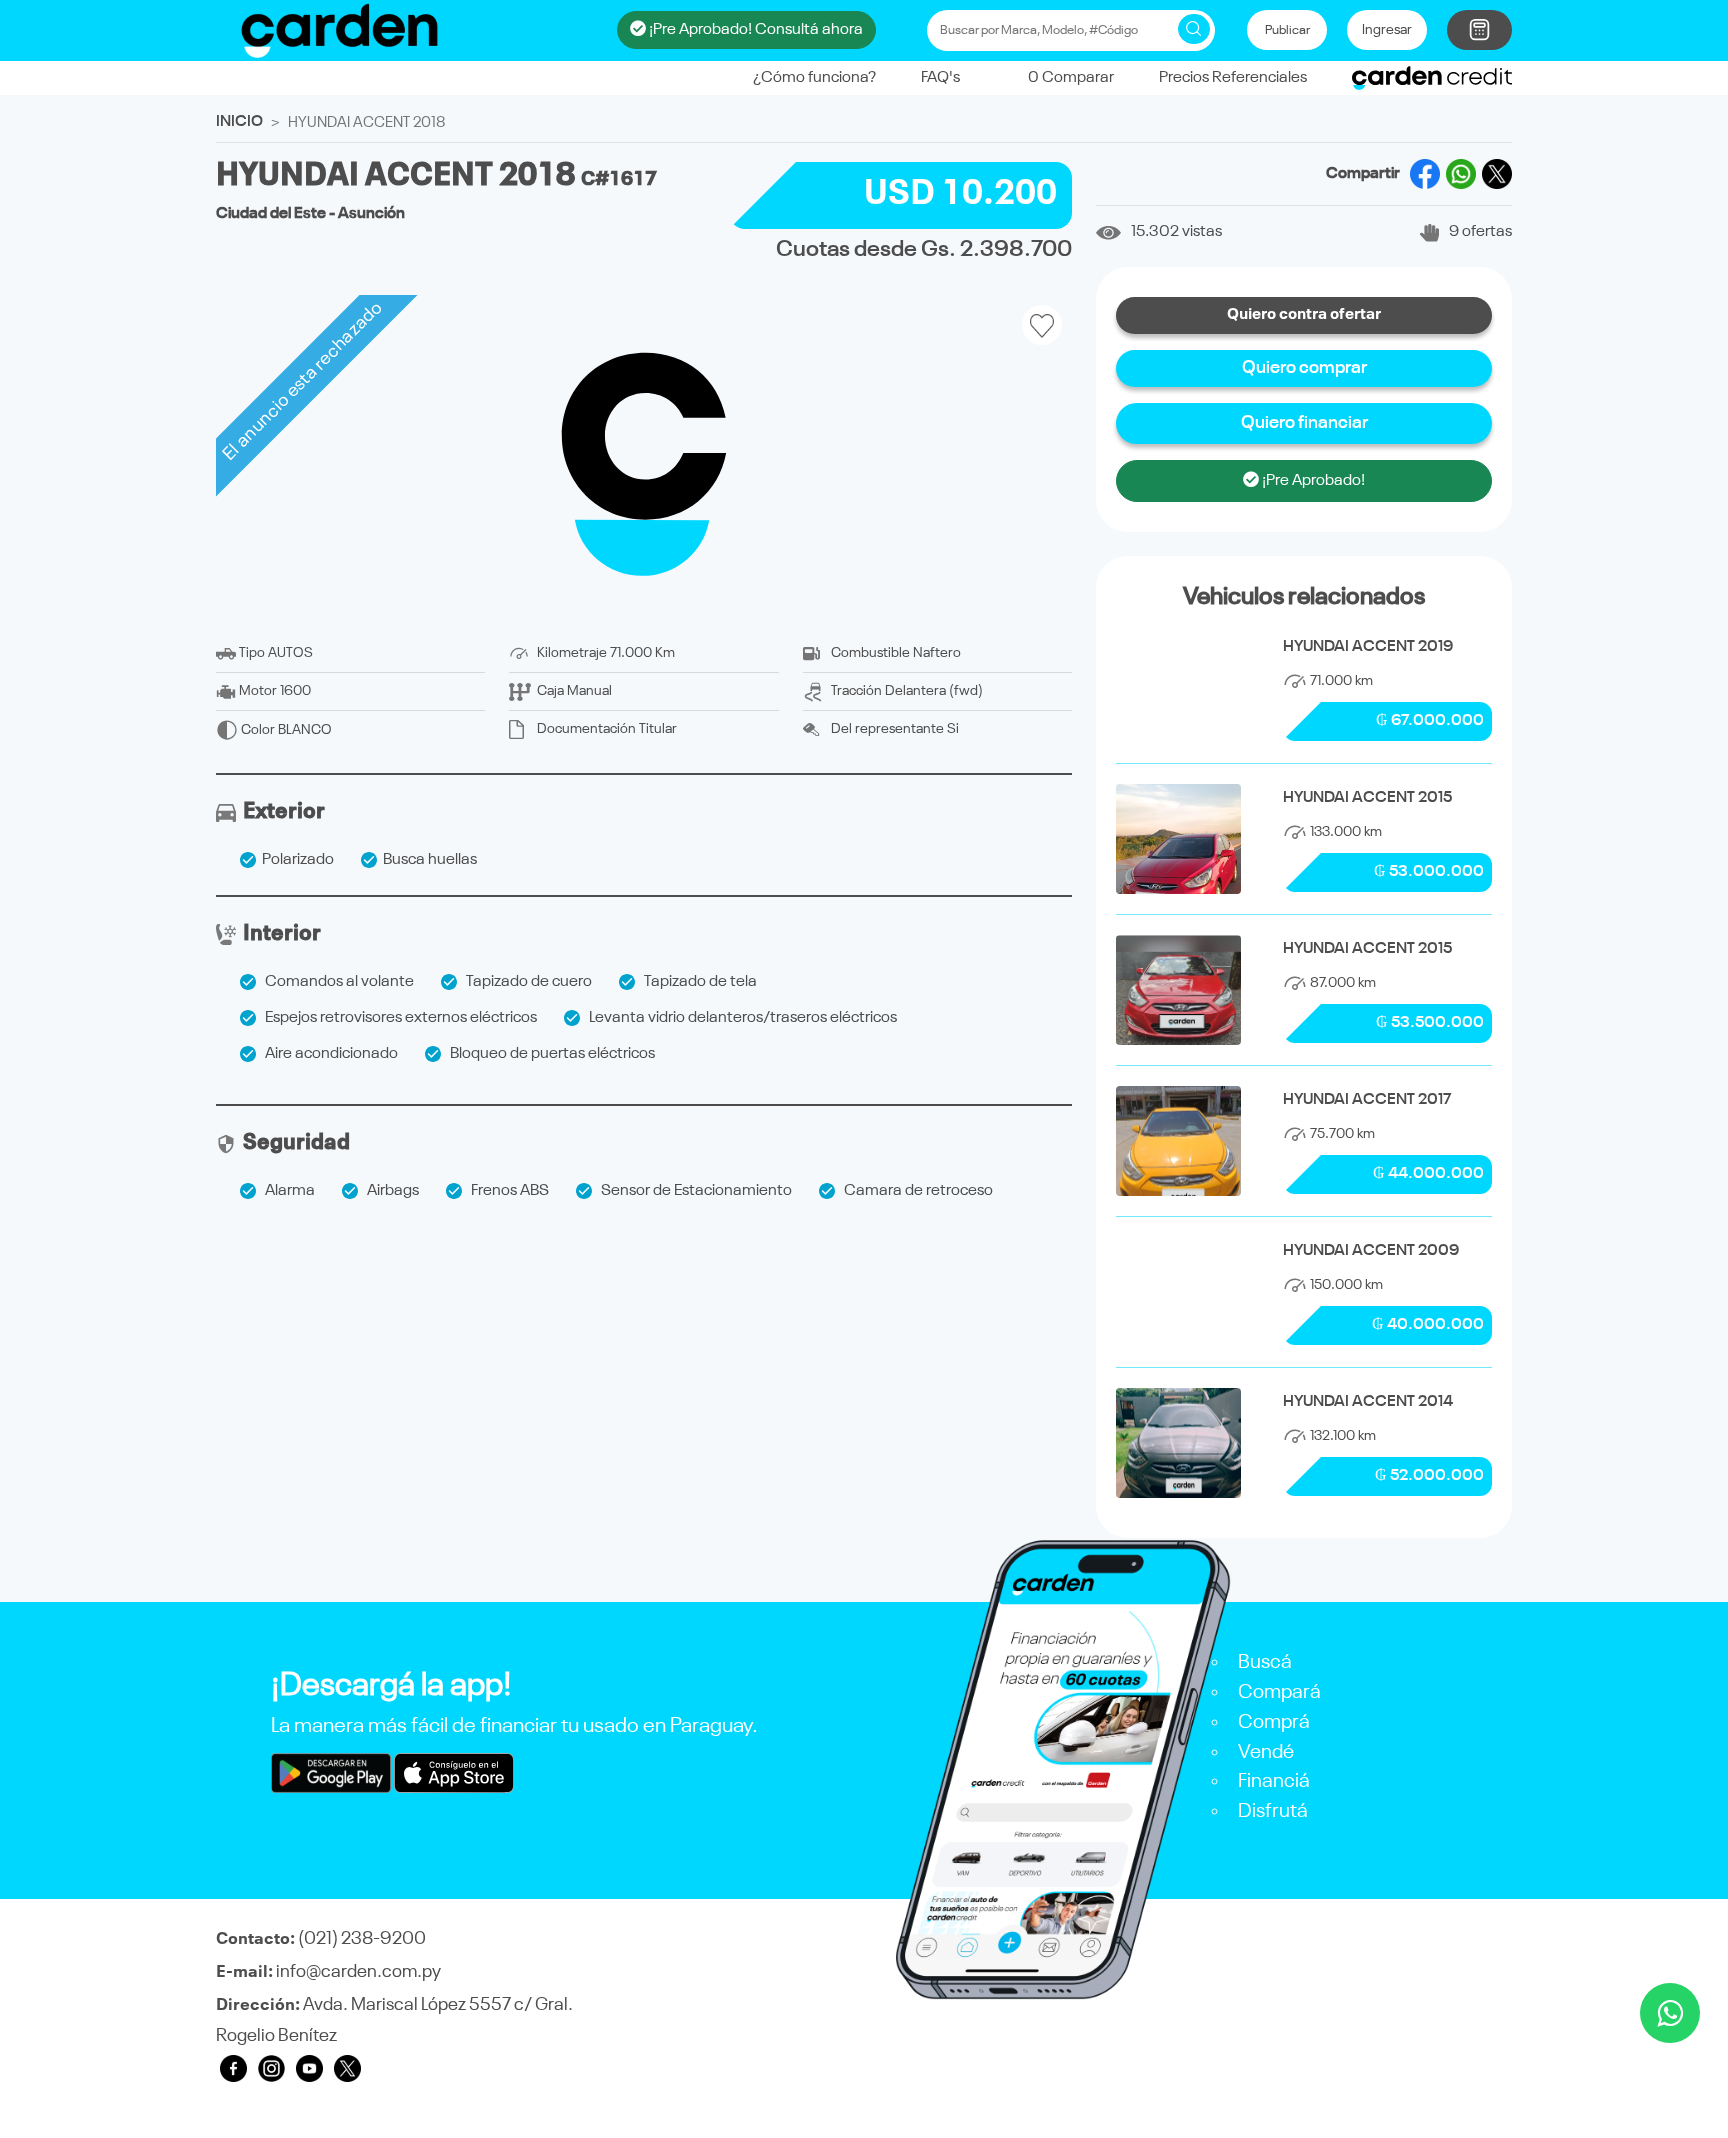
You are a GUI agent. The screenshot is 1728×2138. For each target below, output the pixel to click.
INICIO (239, 122)
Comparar (1071, 78)
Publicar (1287, 30)
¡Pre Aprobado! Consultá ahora (754, 30)
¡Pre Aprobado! (1312, 481)
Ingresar (1387, 30)
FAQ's (940, 78)
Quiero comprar (1304, 368)
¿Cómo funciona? (814, 78)
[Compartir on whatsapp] (1461, 174)
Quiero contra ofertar (1304, 315)
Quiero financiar (1304, 423)
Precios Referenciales (1233, 78)
